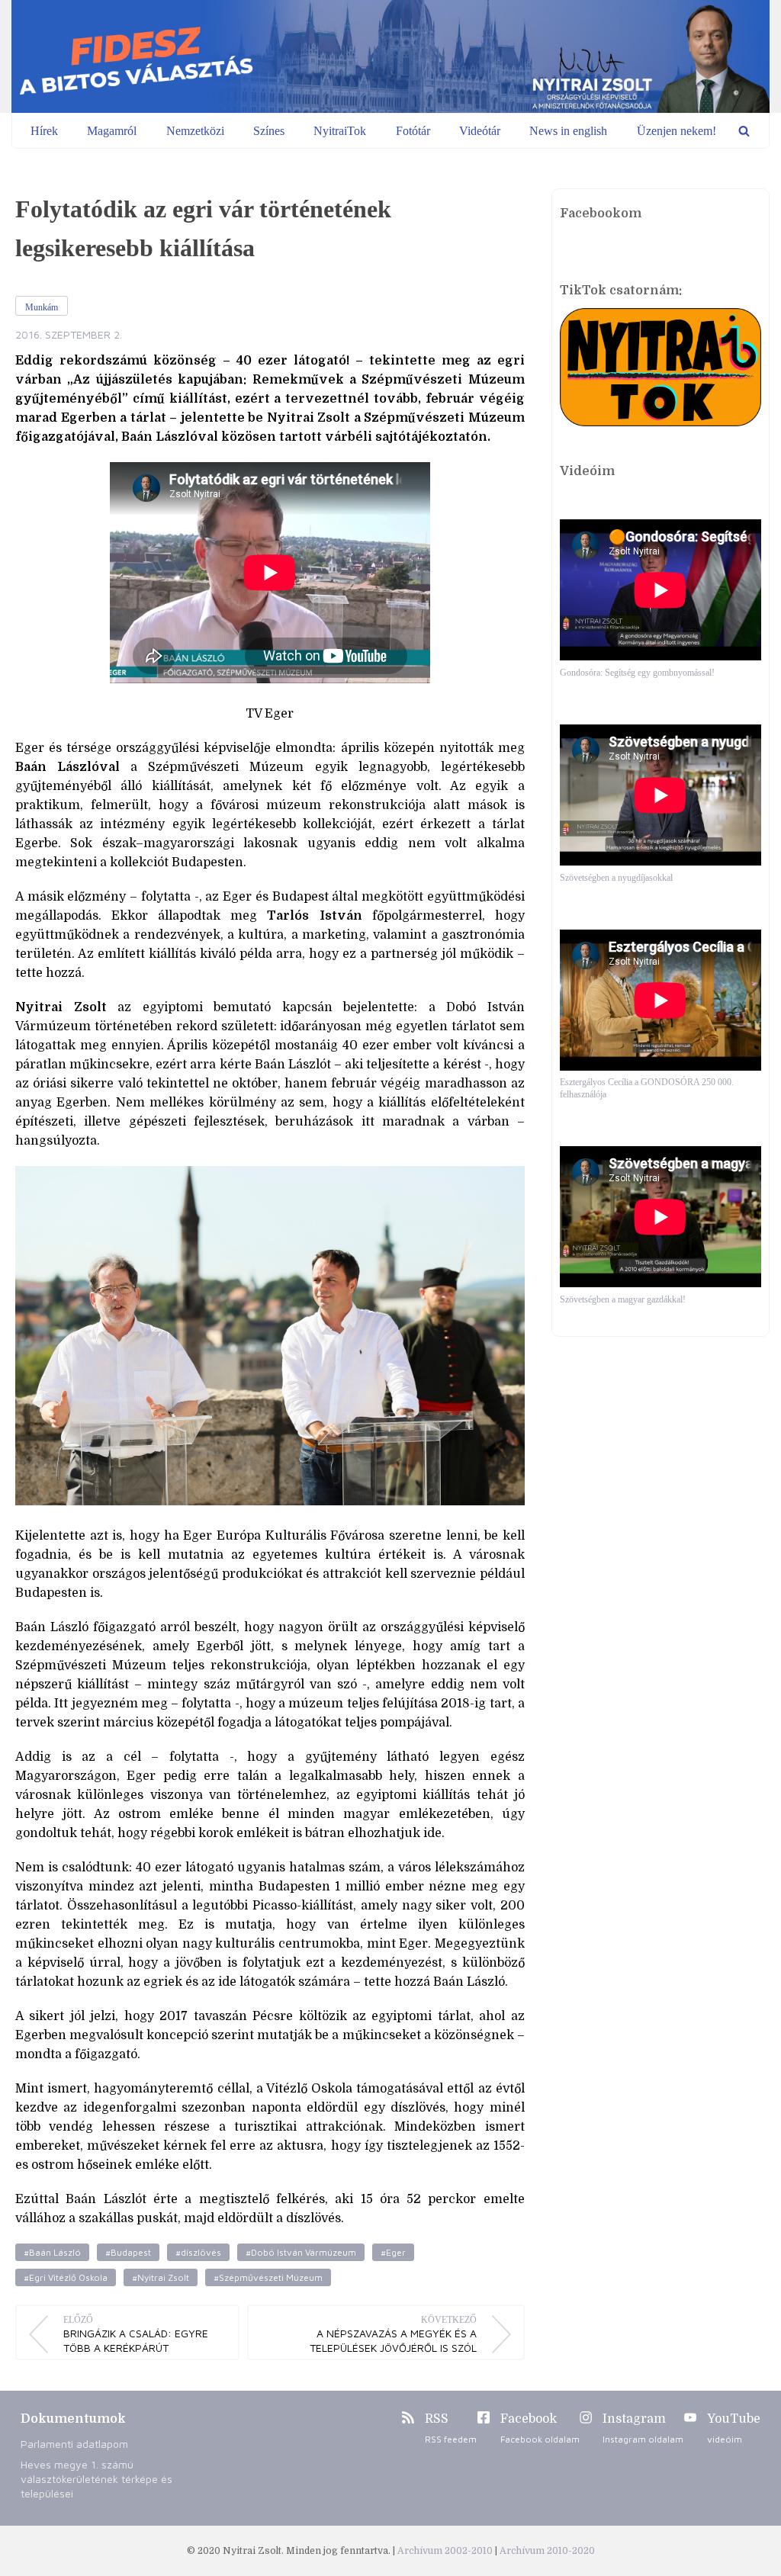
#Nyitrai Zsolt (161, 2277)
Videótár (480, 131)
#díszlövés (198, 2252)
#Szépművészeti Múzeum (268, 2277)
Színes (269, 131)
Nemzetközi (195, 131)
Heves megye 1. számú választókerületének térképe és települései (96, 2479)
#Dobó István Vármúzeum (301, 2252)
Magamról (112, 131)
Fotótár (413, 131)
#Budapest (128, 2252)
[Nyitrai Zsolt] (390, 56)
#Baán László (52, 2252)
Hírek (44, 131)
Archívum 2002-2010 (446, 2551)
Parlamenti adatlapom (74, 2444)
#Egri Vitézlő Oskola (66, 2277)
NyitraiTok (340, 131)
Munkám (42, 307)
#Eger (393, 2252)
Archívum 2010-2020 (547, 2551)
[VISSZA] (744, 131)
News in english (568, 131)
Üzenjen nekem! (677, 131)
